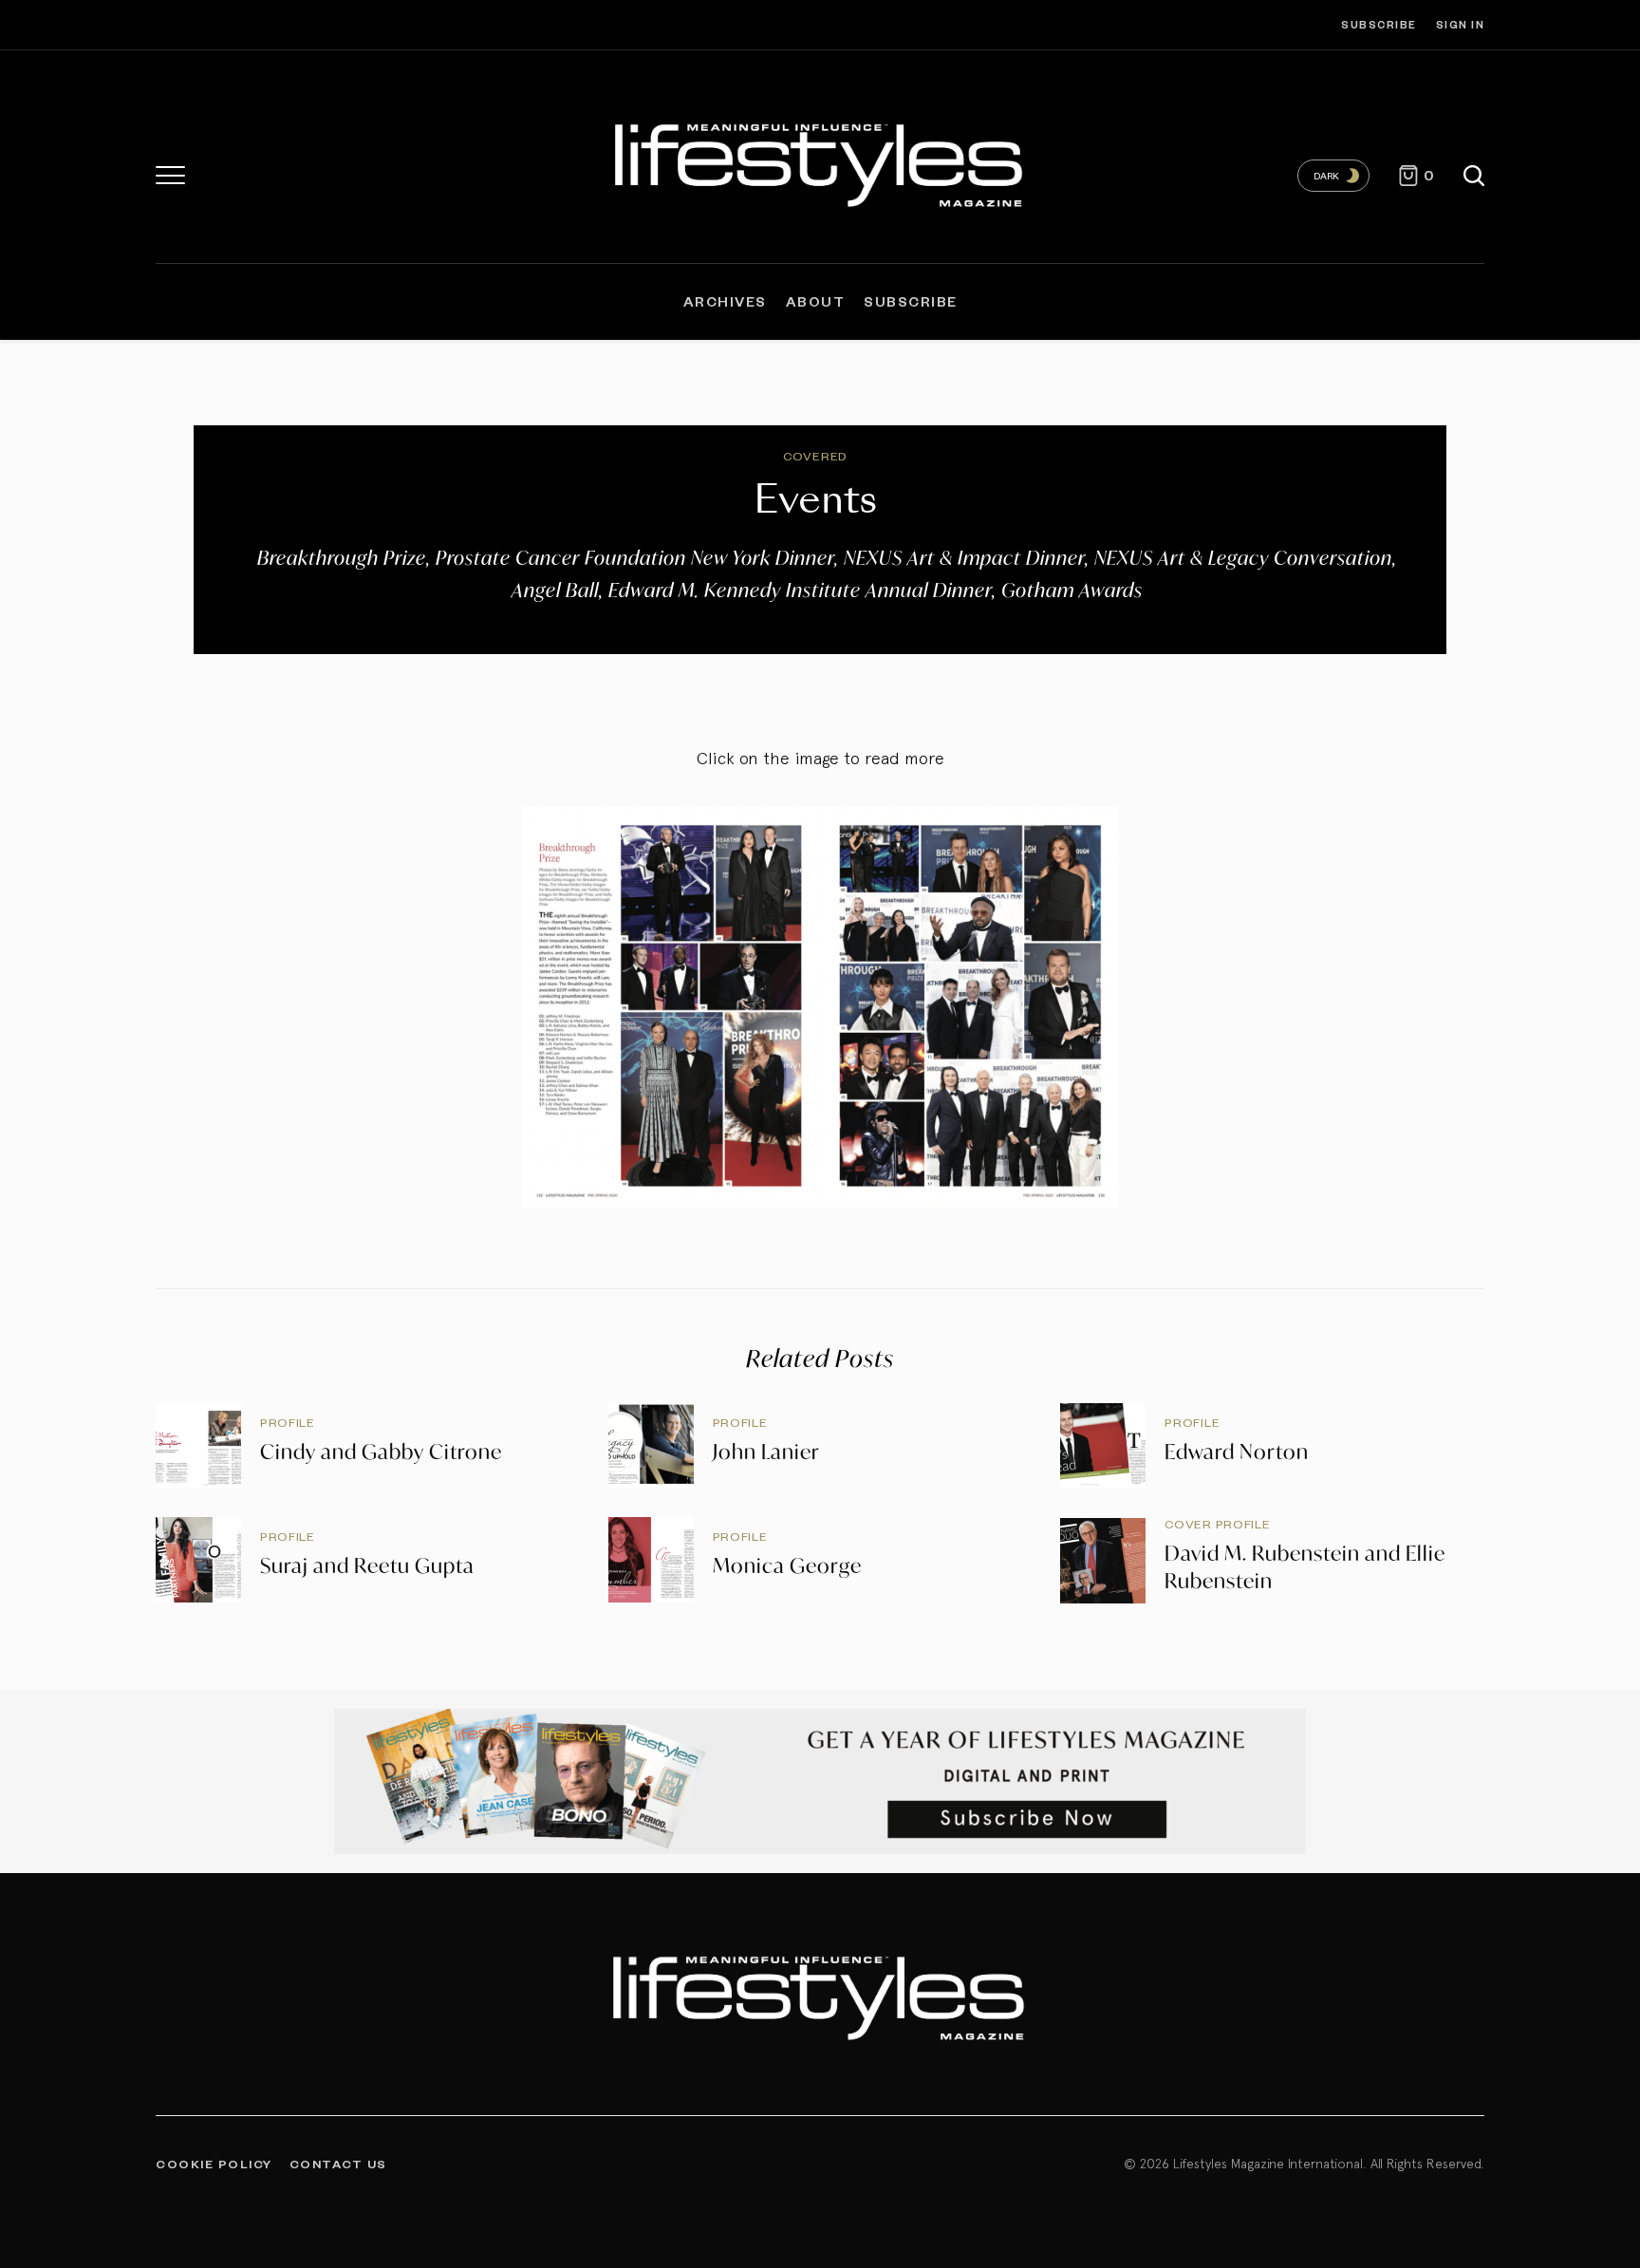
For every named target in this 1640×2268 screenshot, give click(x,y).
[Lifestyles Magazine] (820, 161)
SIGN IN (1461, 24)
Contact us (338, 2164)
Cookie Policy (214, 2164)
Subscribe (1379, 24)
